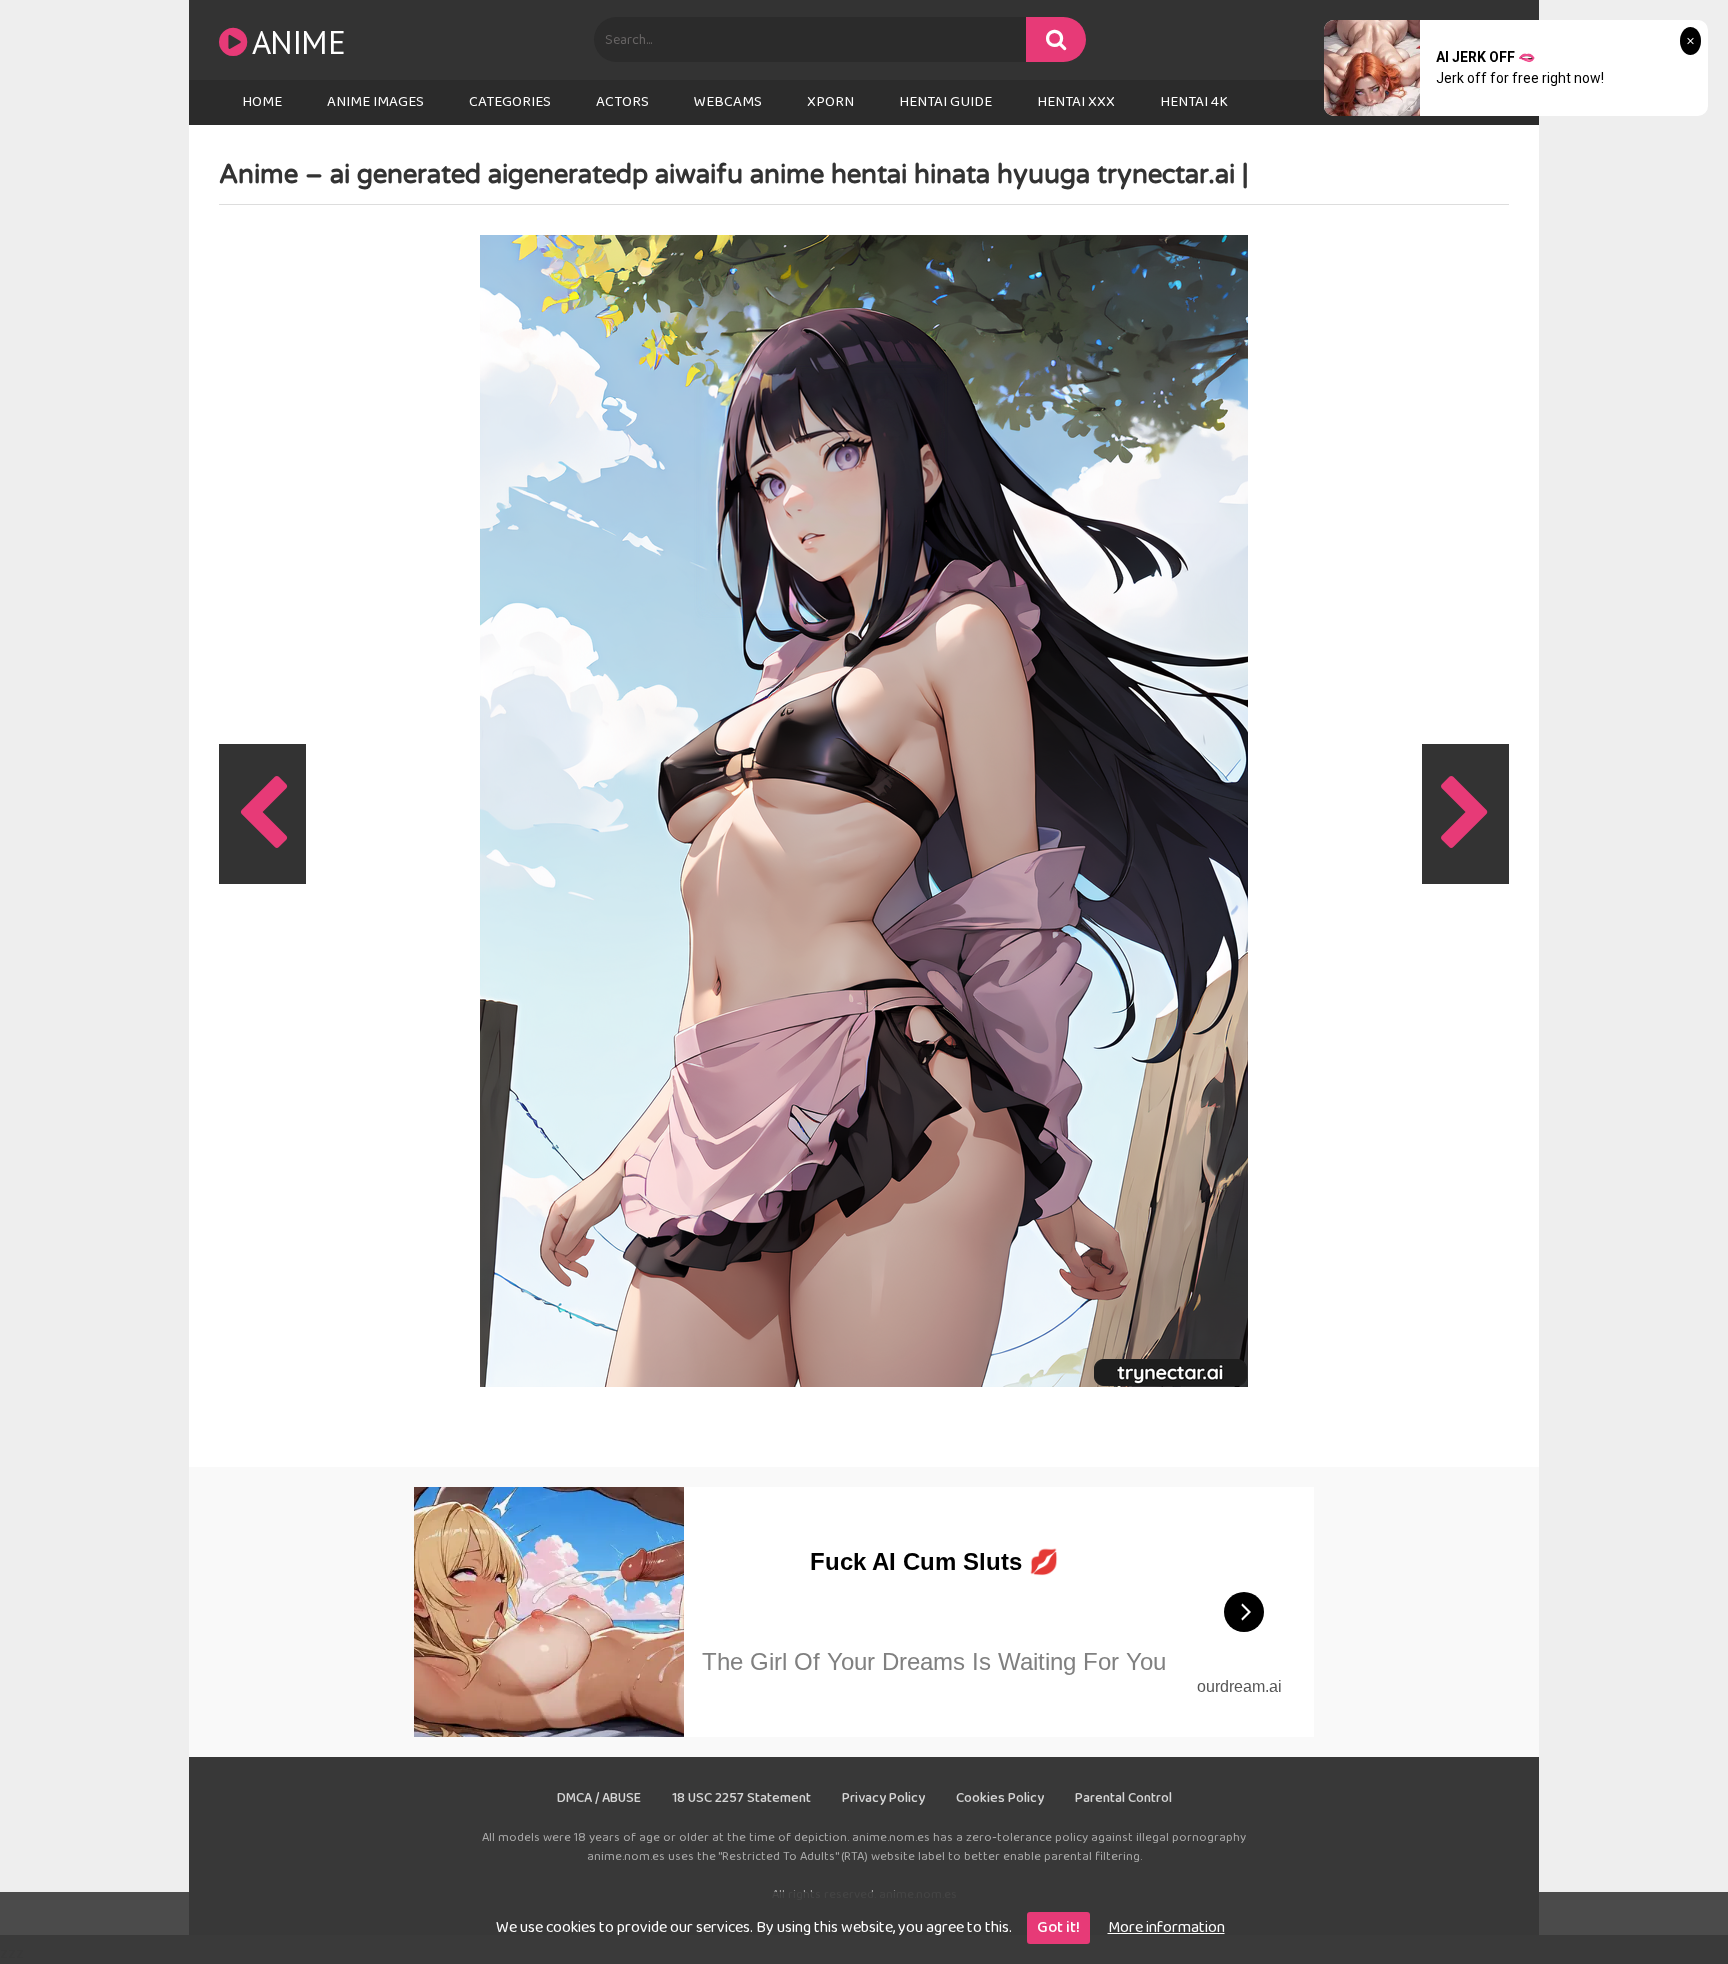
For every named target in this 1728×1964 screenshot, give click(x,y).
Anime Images (375, 102)
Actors (622, 102)
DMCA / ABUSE (599, 1798)
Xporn (830, 102)
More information (1166, 1927)
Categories (510, 102)
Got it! (1058, 1927)
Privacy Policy (883, 1798)
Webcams (728, 102)
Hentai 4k (1194, 102)
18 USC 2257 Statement (741, 1798)
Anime (298, 41)
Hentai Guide (945, 102)
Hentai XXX (1076, 102)
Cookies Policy (1000, 1798)
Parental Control (1123, 1798)
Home (262, 102)
